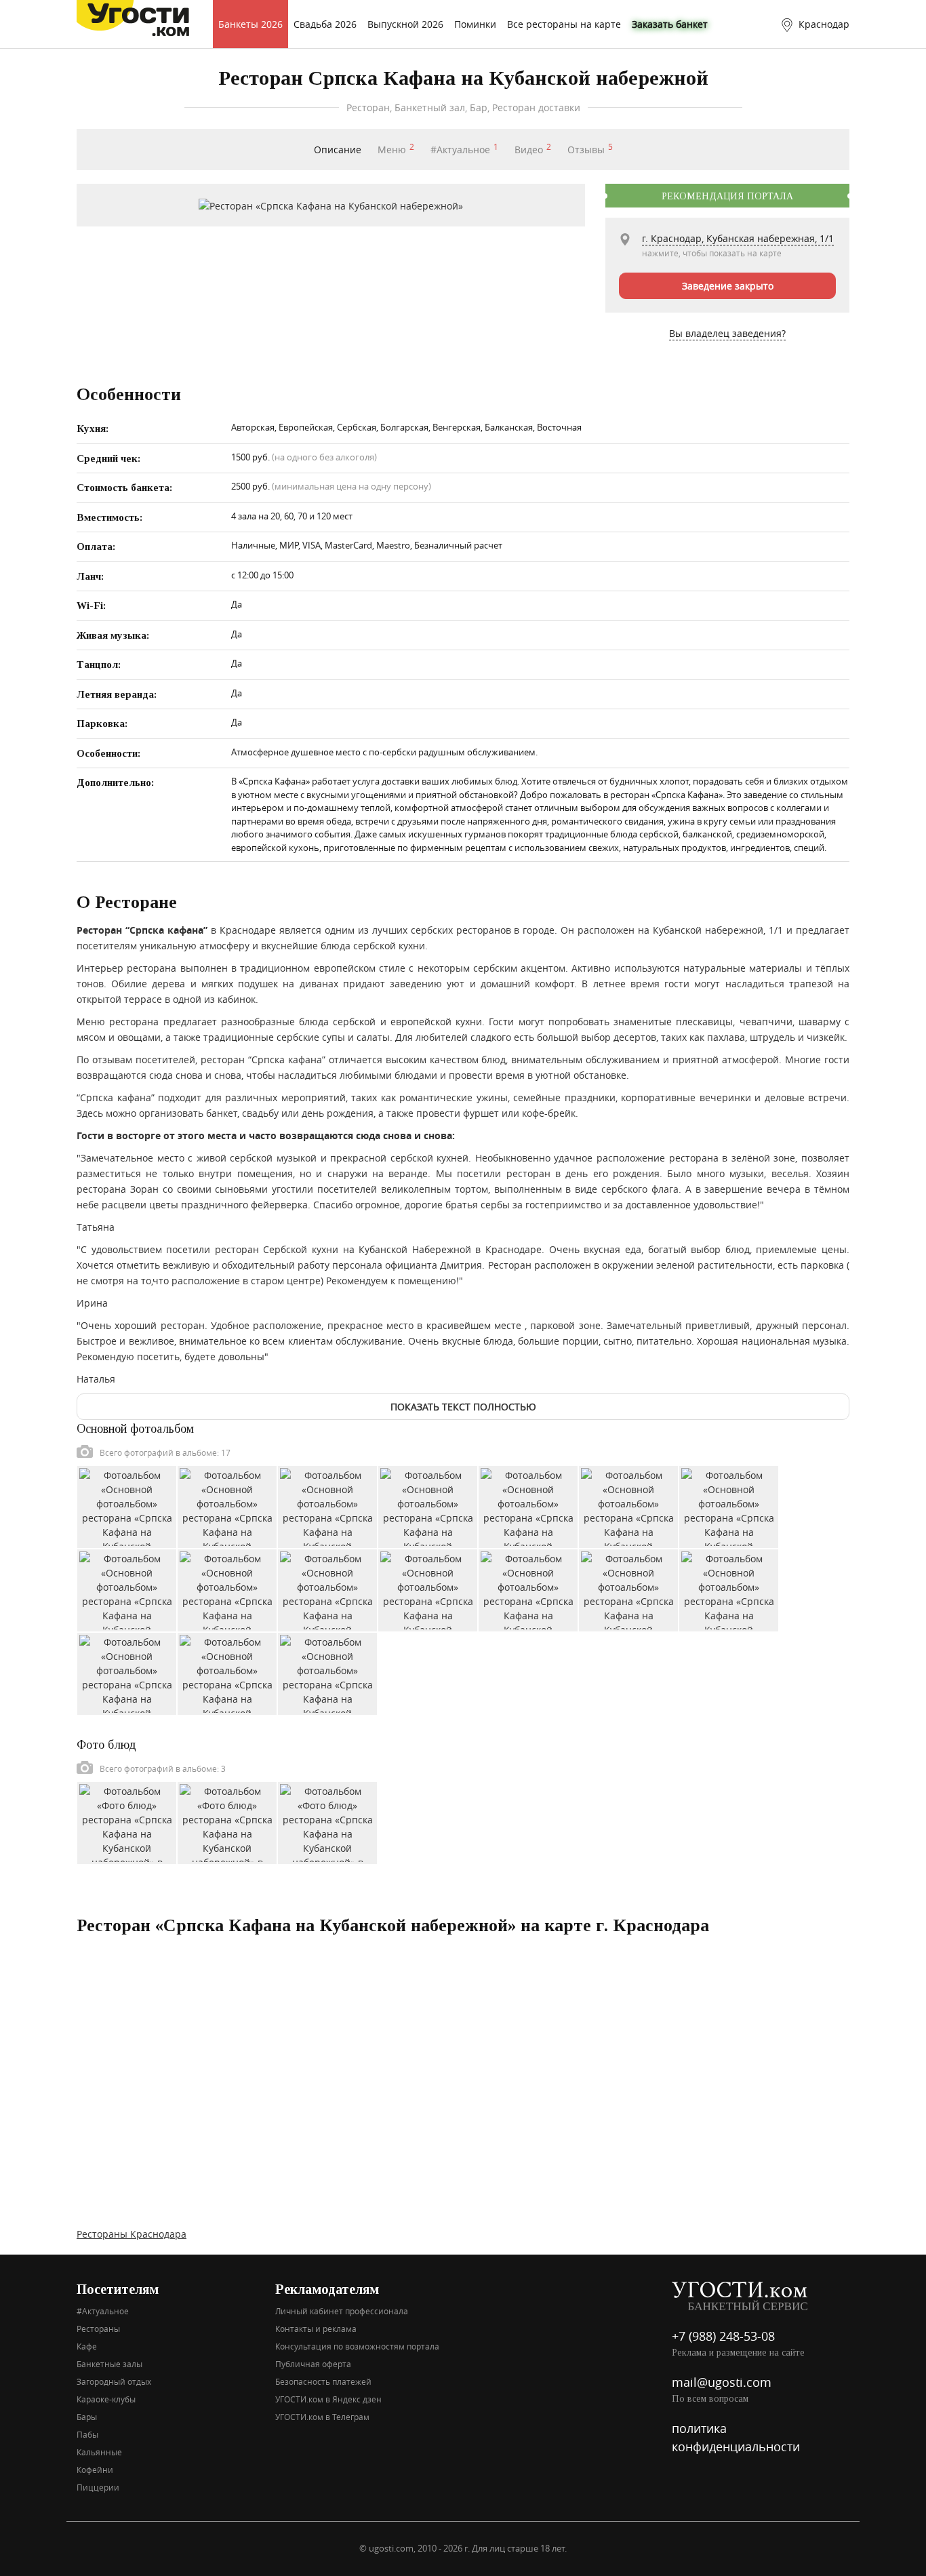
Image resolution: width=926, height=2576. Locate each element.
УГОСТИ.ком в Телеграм (322, 2417)
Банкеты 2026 (250, 24)
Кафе (87, 2346)
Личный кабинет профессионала (342, 2311)
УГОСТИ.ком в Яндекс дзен (328, 2399)
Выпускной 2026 (405, 24)
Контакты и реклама (316, 2329)
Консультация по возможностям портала (357, 2346)
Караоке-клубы (106, 2399)
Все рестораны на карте (564, 24)
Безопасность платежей (323, 2381)
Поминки (475, 24)
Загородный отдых (114, 2381)
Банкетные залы (109, 2364)
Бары (87, 2417)
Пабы (87, 2434)
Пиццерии (98, 2487)
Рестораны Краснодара (132, 2234)
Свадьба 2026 (325, 24)
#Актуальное (464, 150)
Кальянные (99, 2452)
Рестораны (98, 2329)
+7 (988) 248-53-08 (723, 2336)
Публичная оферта (313, 2364)
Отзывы (590, 150)
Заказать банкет (670, 24)
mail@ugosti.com (722, 2382)
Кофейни (95, 2470)
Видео (533, 150)
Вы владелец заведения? (727, 333)
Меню (396, 150)
